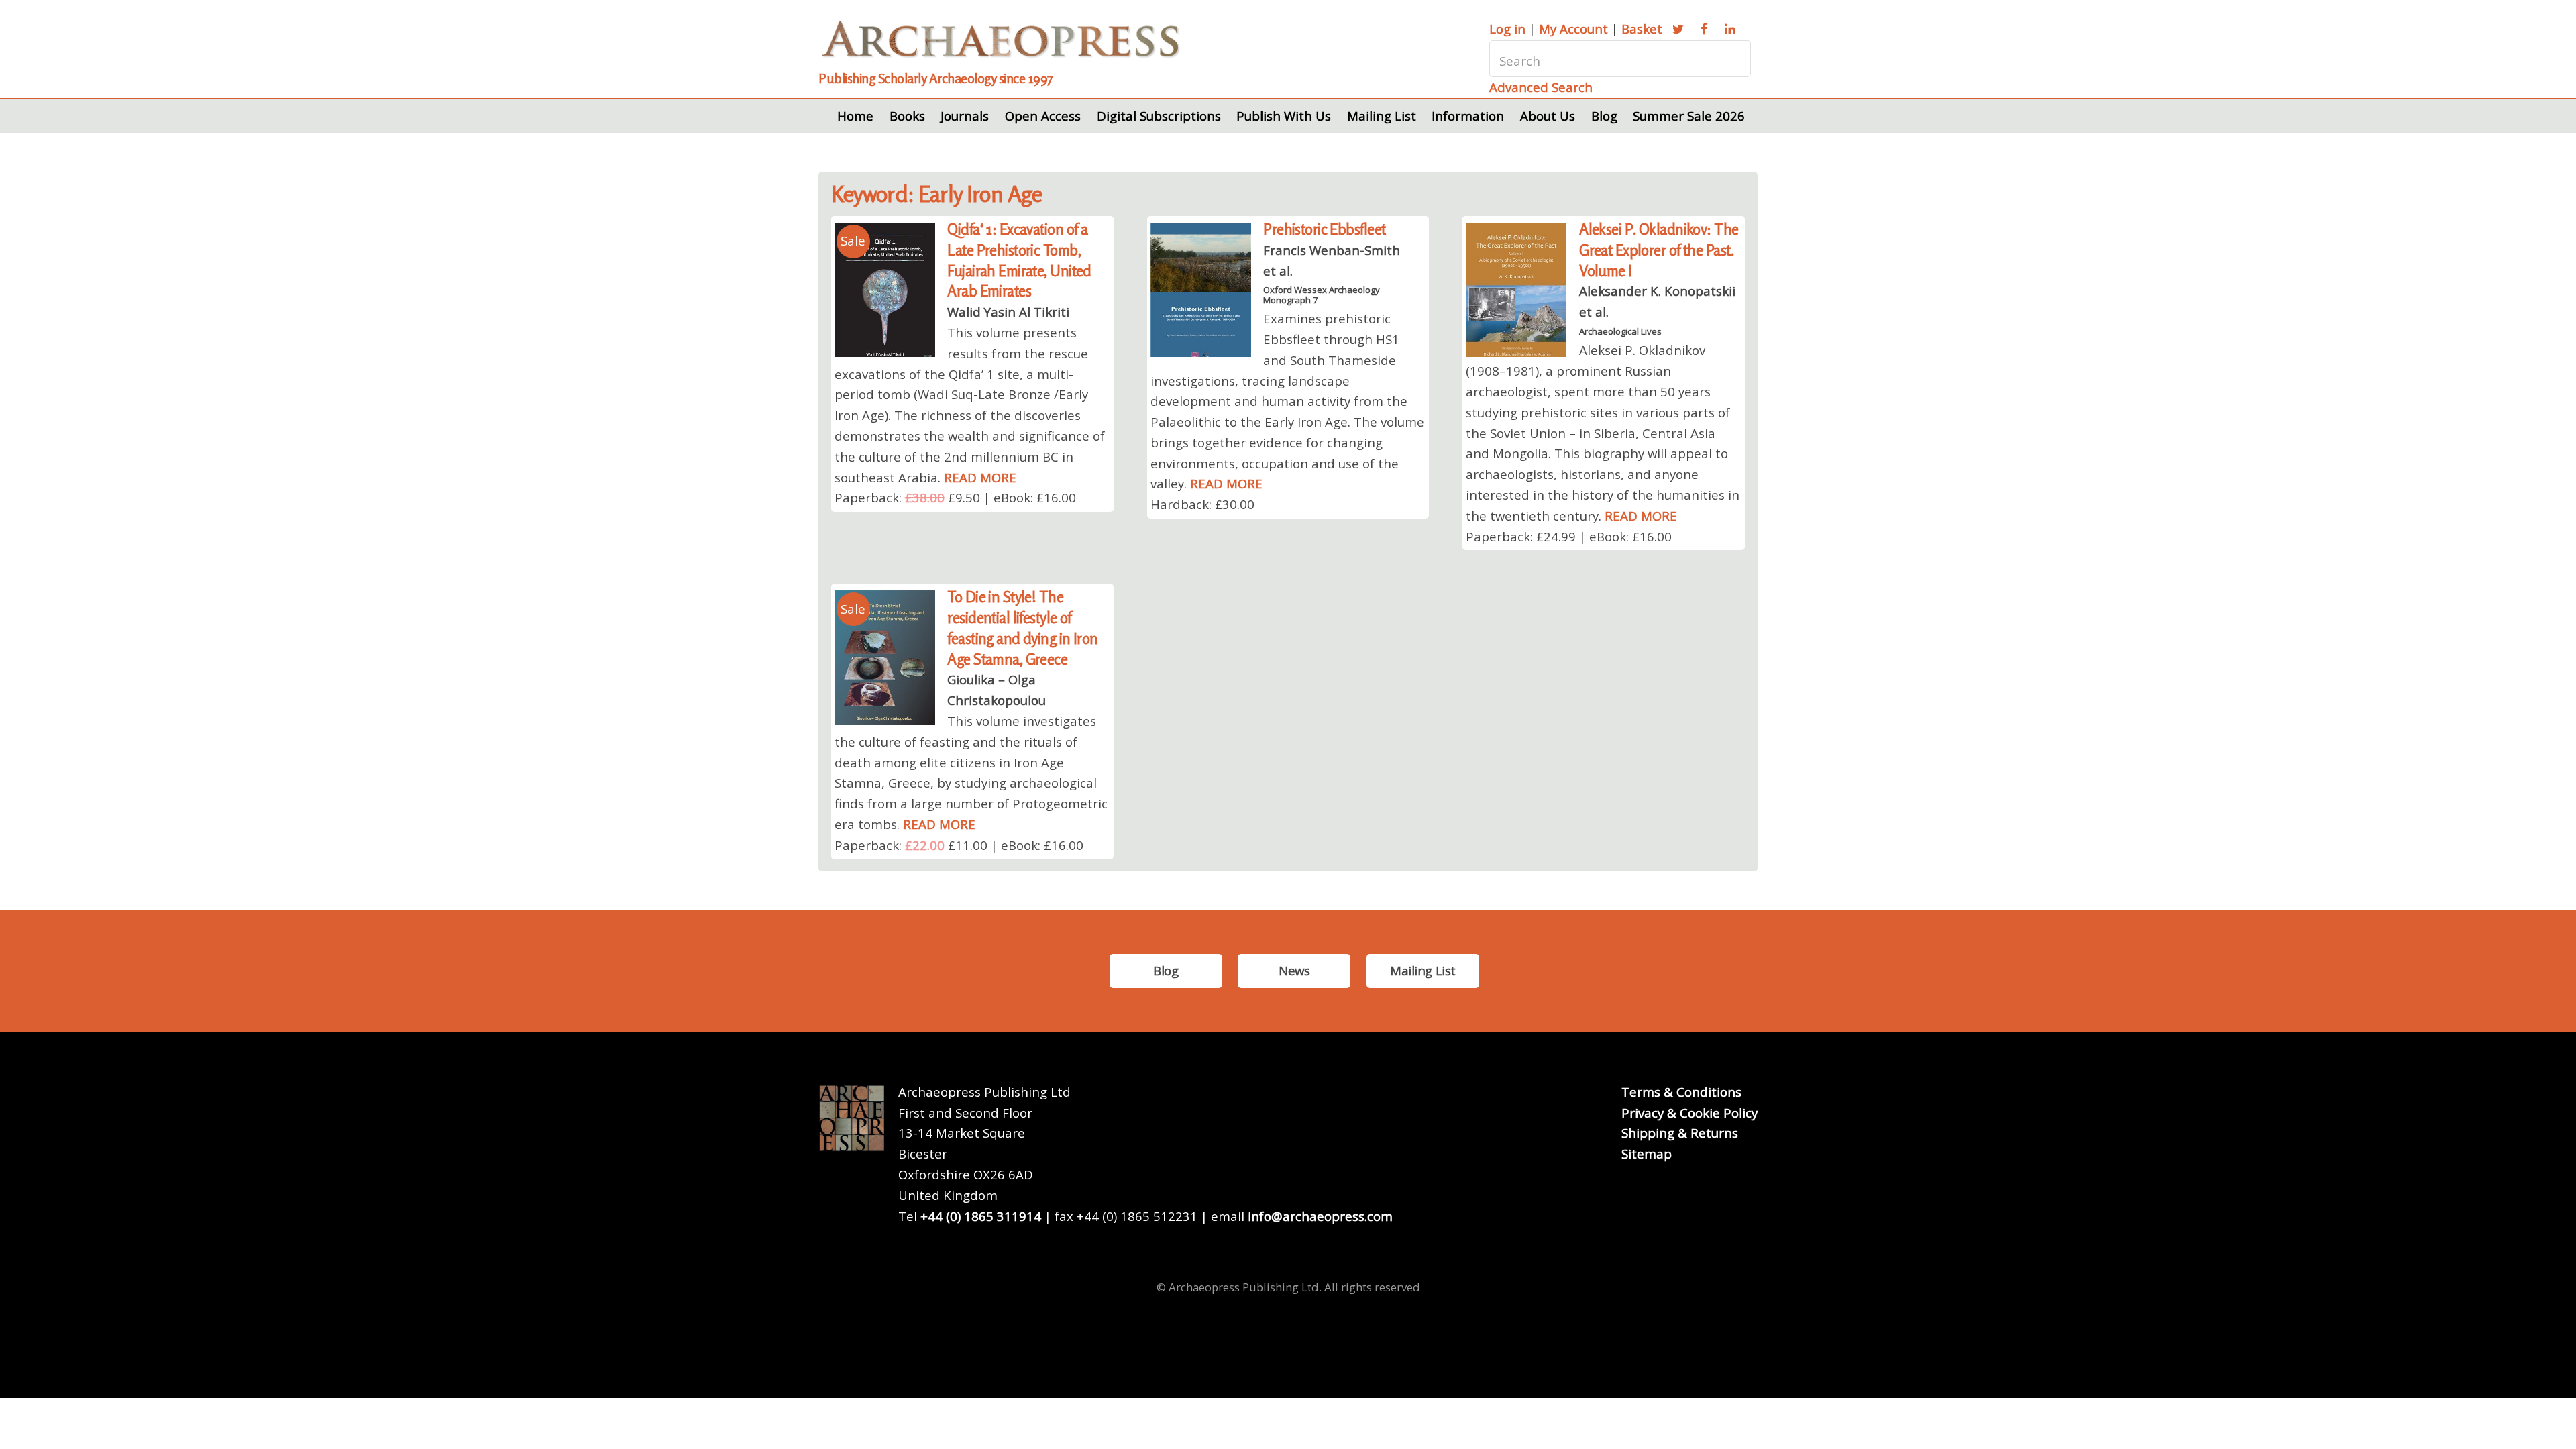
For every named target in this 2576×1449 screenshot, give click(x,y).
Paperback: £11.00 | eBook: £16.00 (959, 845)
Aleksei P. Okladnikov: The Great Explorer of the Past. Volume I (1659, 250)
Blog (1604, 116)
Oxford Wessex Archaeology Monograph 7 (1322, 294)
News (1294, 970)
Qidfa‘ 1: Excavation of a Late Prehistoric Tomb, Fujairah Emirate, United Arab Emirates (1019, 260)
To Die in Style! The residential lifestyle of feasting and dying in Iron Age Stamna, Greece (1022, 628)
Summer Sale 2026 (1689, 116)
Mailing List (1382, 116)
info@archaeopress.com (1320, 1216)
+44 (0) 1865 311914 (981, 1216)
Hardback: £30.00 (1202, 504)
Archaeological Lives (1620, 331)
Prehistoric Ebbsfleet (1324, 229)
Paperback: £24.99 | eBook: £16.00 (1569, 536)
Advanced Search (1541, 87)
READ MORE (980, 477)
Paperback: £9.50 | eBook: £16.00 (955, 497)
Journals (965, 116)
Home (855, 116)
